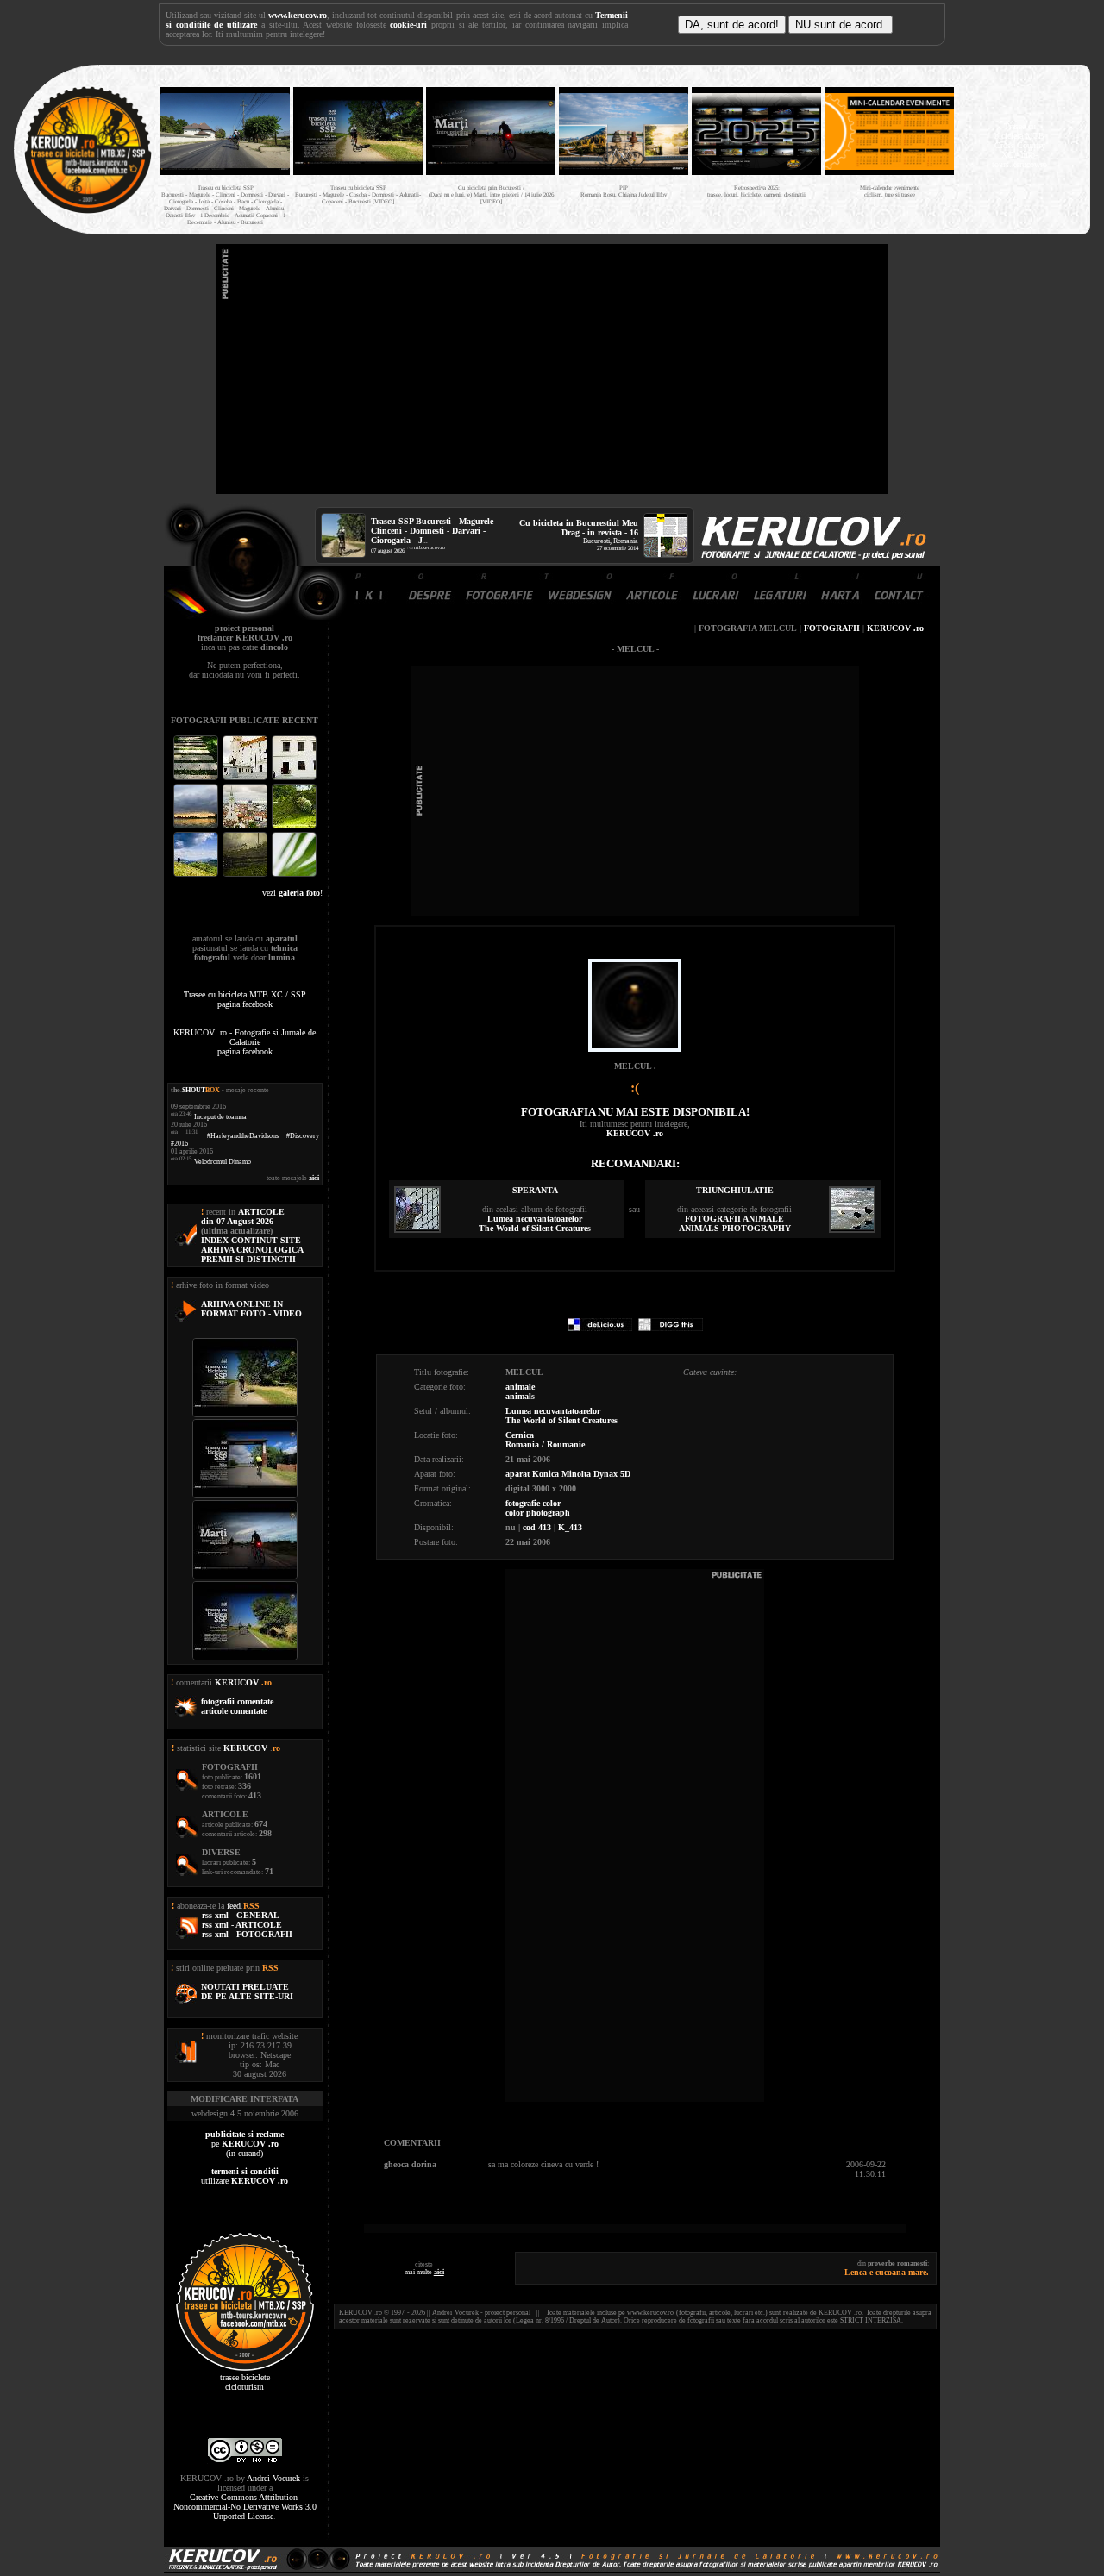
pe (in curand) (245, 2144)
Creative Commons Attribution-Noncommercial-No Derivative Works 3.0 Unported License (245, 2507)
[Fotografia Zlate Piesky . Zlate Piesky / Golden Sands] (197, 826)
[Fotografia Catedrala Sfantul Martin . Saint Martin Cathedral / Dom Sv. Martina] (246, 826)
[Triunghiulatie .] (852, 1230)
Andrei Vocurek (273, 2478)
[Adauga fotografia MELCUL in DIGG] (671, 1328)
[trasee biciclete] (88, 212)
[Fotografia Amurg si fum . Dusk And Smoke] (246, 875)
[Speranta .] (417, 1230)
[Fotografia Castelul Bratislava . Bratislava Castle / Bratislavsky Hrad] (246, 778)
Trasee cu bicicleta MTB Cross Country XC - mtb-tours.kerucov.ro (1019, 145)
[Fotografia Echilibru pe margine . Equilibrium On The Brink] (197, 875)
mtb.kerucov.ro (430, 547)
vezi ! (292, 893)
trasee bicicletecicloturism (245, 2382)
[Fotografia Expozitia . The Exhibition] (294, 778)
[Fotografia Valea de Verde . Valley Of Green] (294, 826)
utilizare (245, 2176)
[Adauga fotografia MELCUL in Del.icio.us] (600, 1328)
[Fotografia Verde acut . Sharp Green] (294, 875)
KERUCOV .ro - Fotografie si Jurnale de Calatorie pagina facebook (245, 1042)
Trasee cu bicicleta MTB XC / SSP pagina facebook (245, 999)
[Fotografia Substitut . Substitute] (197, 778)
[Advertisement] (552, 369)
